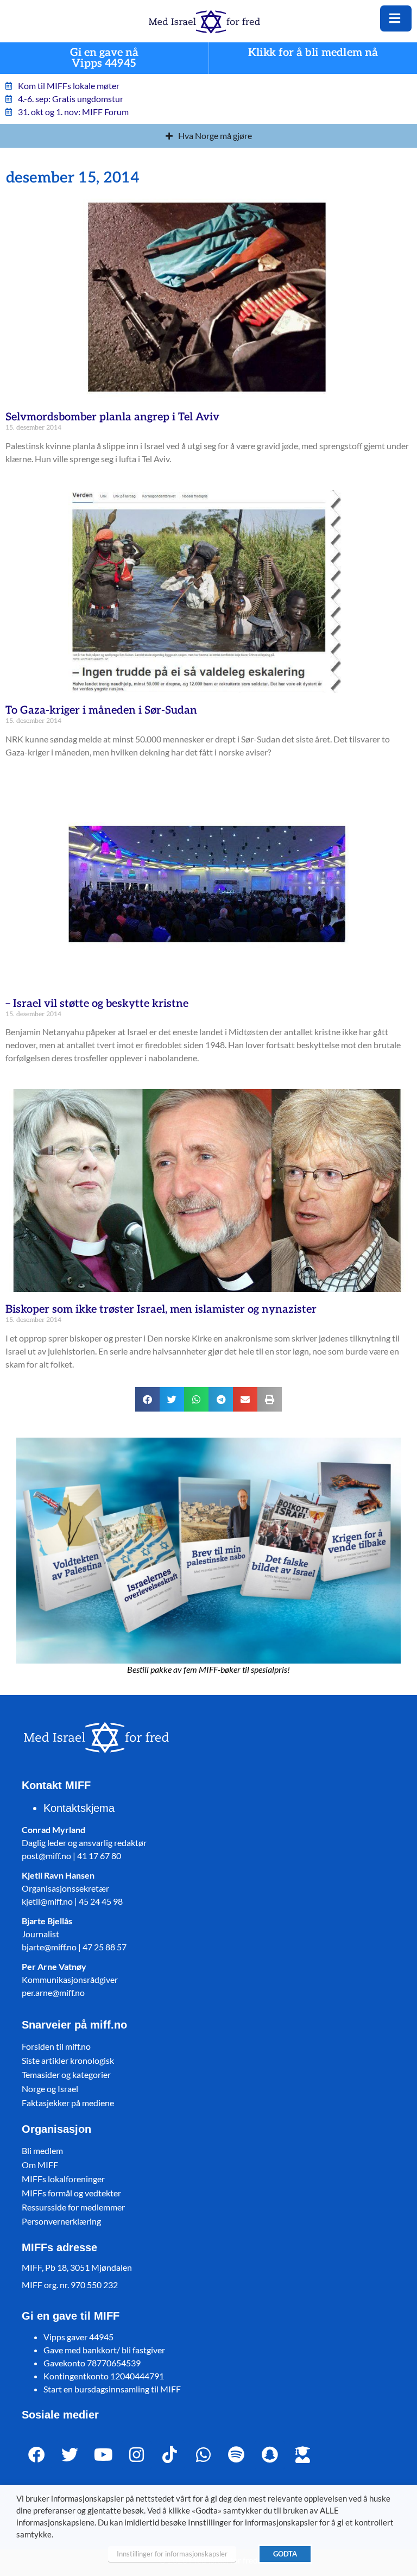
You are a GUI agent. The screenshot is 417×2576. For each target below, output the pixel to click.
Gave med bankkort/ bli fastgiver (104, 2350)
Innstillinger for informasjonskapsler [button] (172, 2554)
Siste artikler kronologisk (68, 2060)
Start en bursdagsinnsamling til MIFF (112, 2389)
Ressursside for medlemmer (73, 2207)
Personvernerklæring (61, 2221)
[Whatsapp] (203, 2455)
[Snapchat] (270, 2455)
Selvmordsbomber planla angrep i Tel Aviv (112, 417)
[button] (147, 1399)
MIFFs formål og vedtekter (71, 2193)
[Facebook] (37, 2455)
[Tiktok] (170, 2455)
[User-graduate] (303, 2455)
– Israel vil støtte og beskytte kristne (97, 1004)
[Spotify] (236, 2455)
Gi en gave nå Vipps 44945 (104, 58)
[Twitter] (70, 2455)
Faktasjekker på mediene (68, 2103)
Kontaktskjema (79, 1808)
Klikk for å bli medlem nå (313, 53)
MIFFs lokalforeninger (63, 2179)
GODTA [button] (285, 2554)
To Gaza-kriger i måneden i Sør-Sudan (101, 710)
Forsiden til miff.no (56, 2046)
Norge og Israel (50, 2089)
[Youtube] (103, 2455)
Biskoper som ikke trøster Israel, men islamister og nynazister (161, 1309)
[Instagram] (137, 2455)
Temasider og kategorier (66, 2074)
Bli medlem (42, 2150)
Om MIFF (40, 2165)
